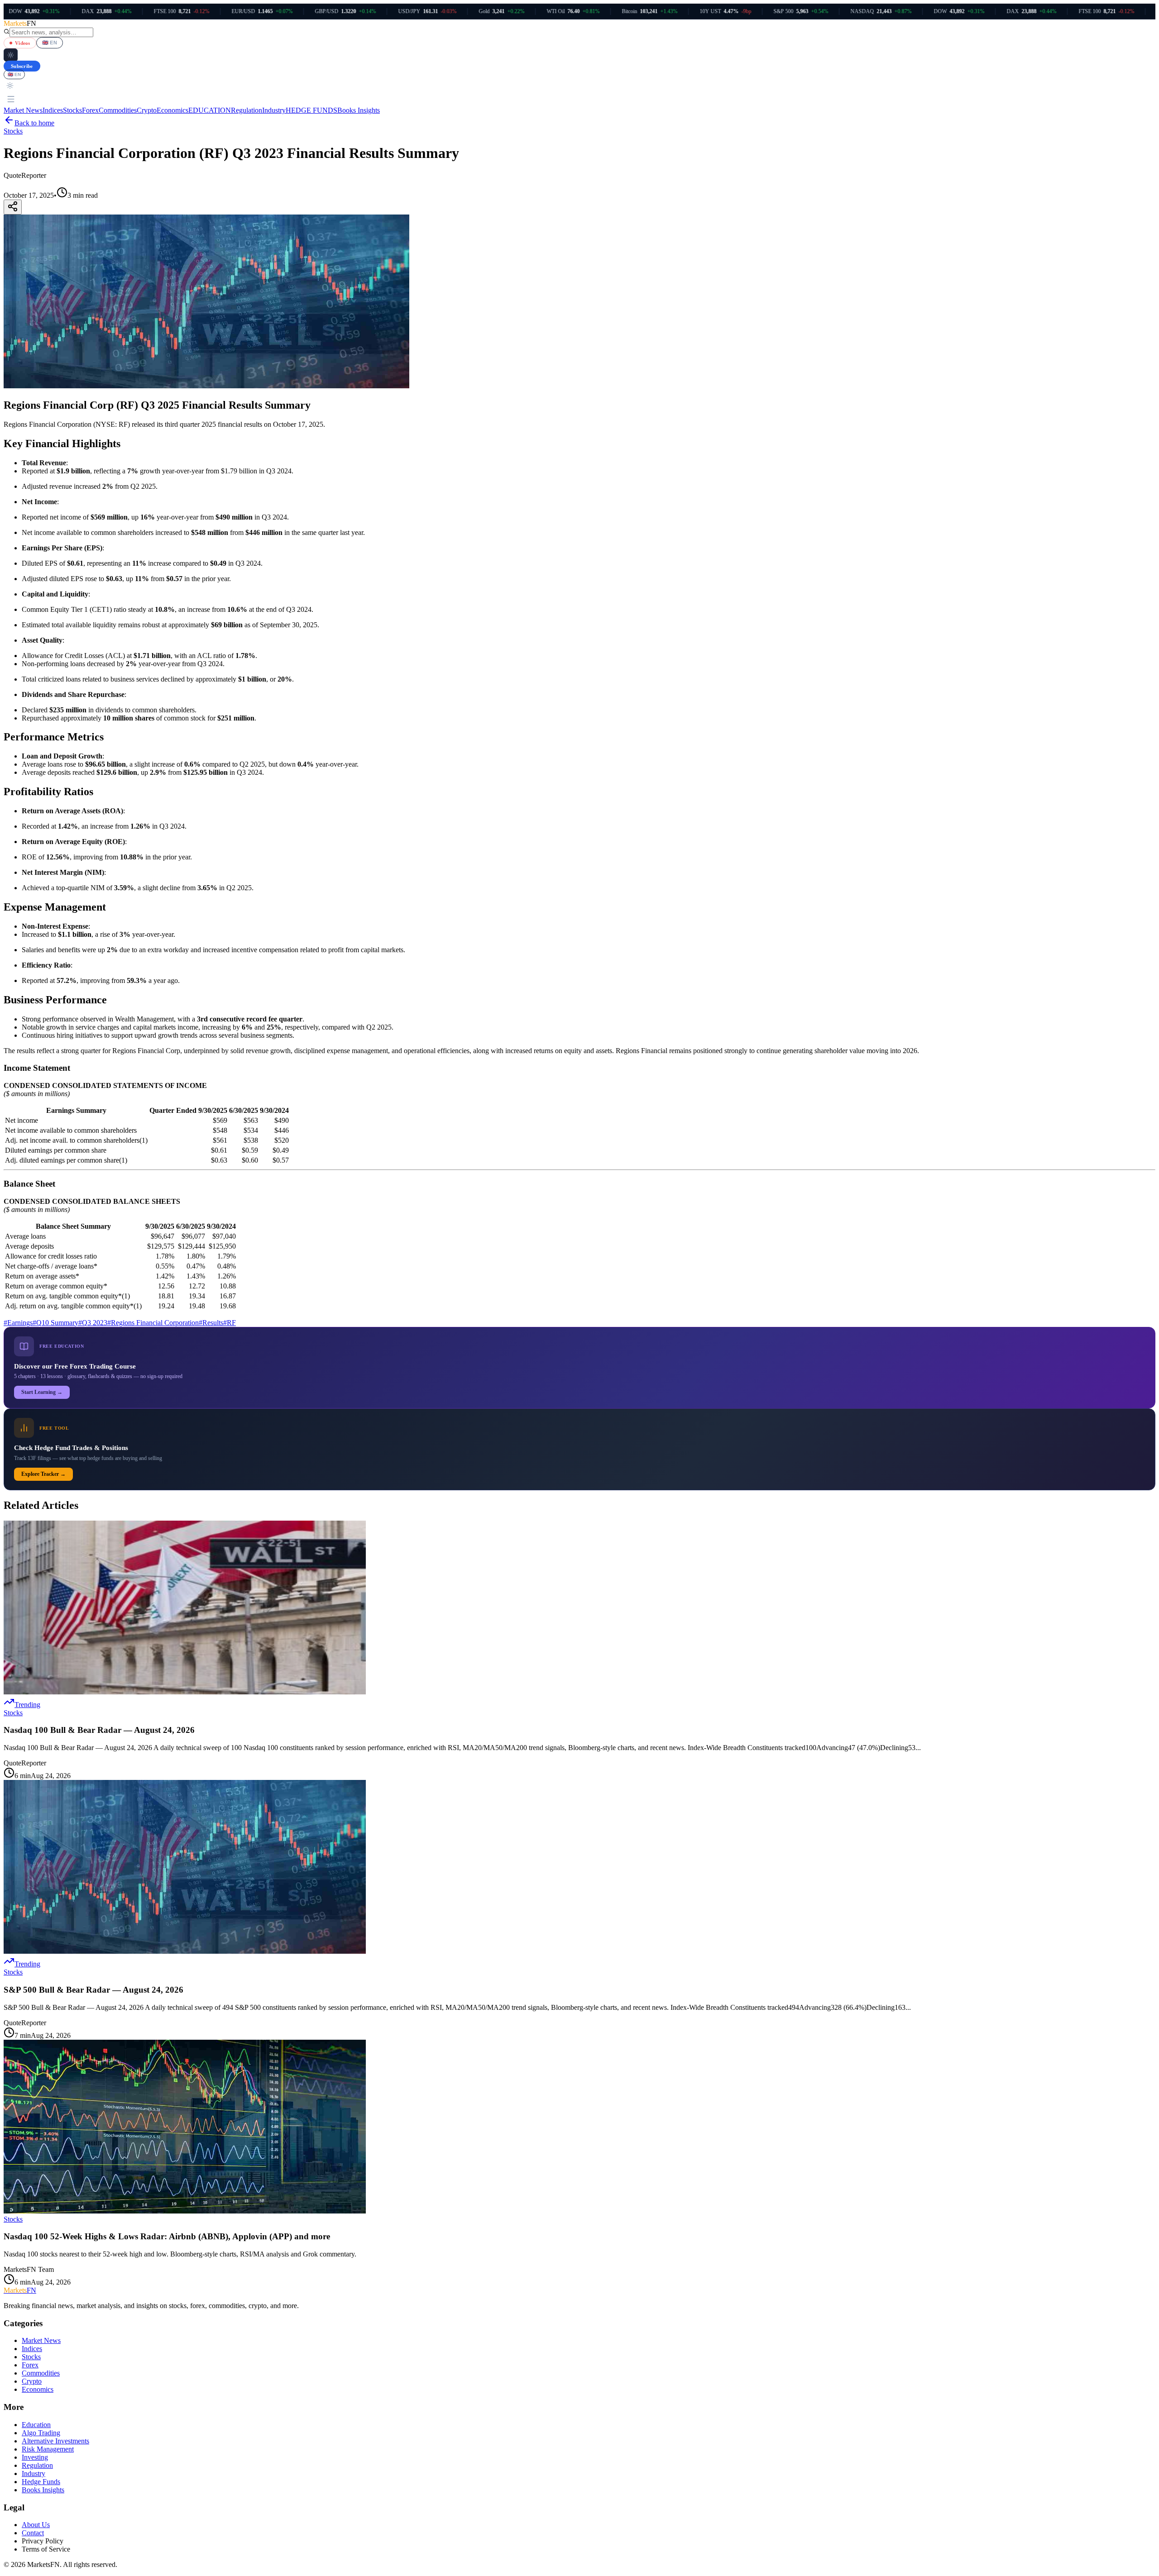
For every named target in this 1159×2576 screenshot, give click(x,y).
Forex (90, 110)
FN (20, 2290)
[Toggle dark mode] (11, 55)
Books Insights (359, 110)
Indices (53, 110)
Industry (274, 110)
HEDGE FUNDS (311, 110)
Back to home (34, 123)
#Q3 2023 (93, 1323)
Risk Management (48, 2449)
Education (36, 2425)
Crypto (147, 110)
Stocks (72, 110)
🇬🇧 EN (50, 43)
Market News (23, 110)
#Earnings (18, 1323)
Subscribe (22, 66)
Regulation (247, 110)
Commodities (118, 110)
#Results (211, 1323)
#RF (230, 1323)
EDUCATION (210, 110)
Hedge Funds (41, 2482)
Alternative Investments (55, 2441)
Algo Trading (41, 2433)
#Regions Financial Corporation (153, 1323)
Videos (23, 43)
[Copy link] (13, 207)
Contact (33, 2533)
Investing (35, 2457)
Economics (172, 110)
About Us (36, 2525)
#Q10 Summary (55, 1323)
